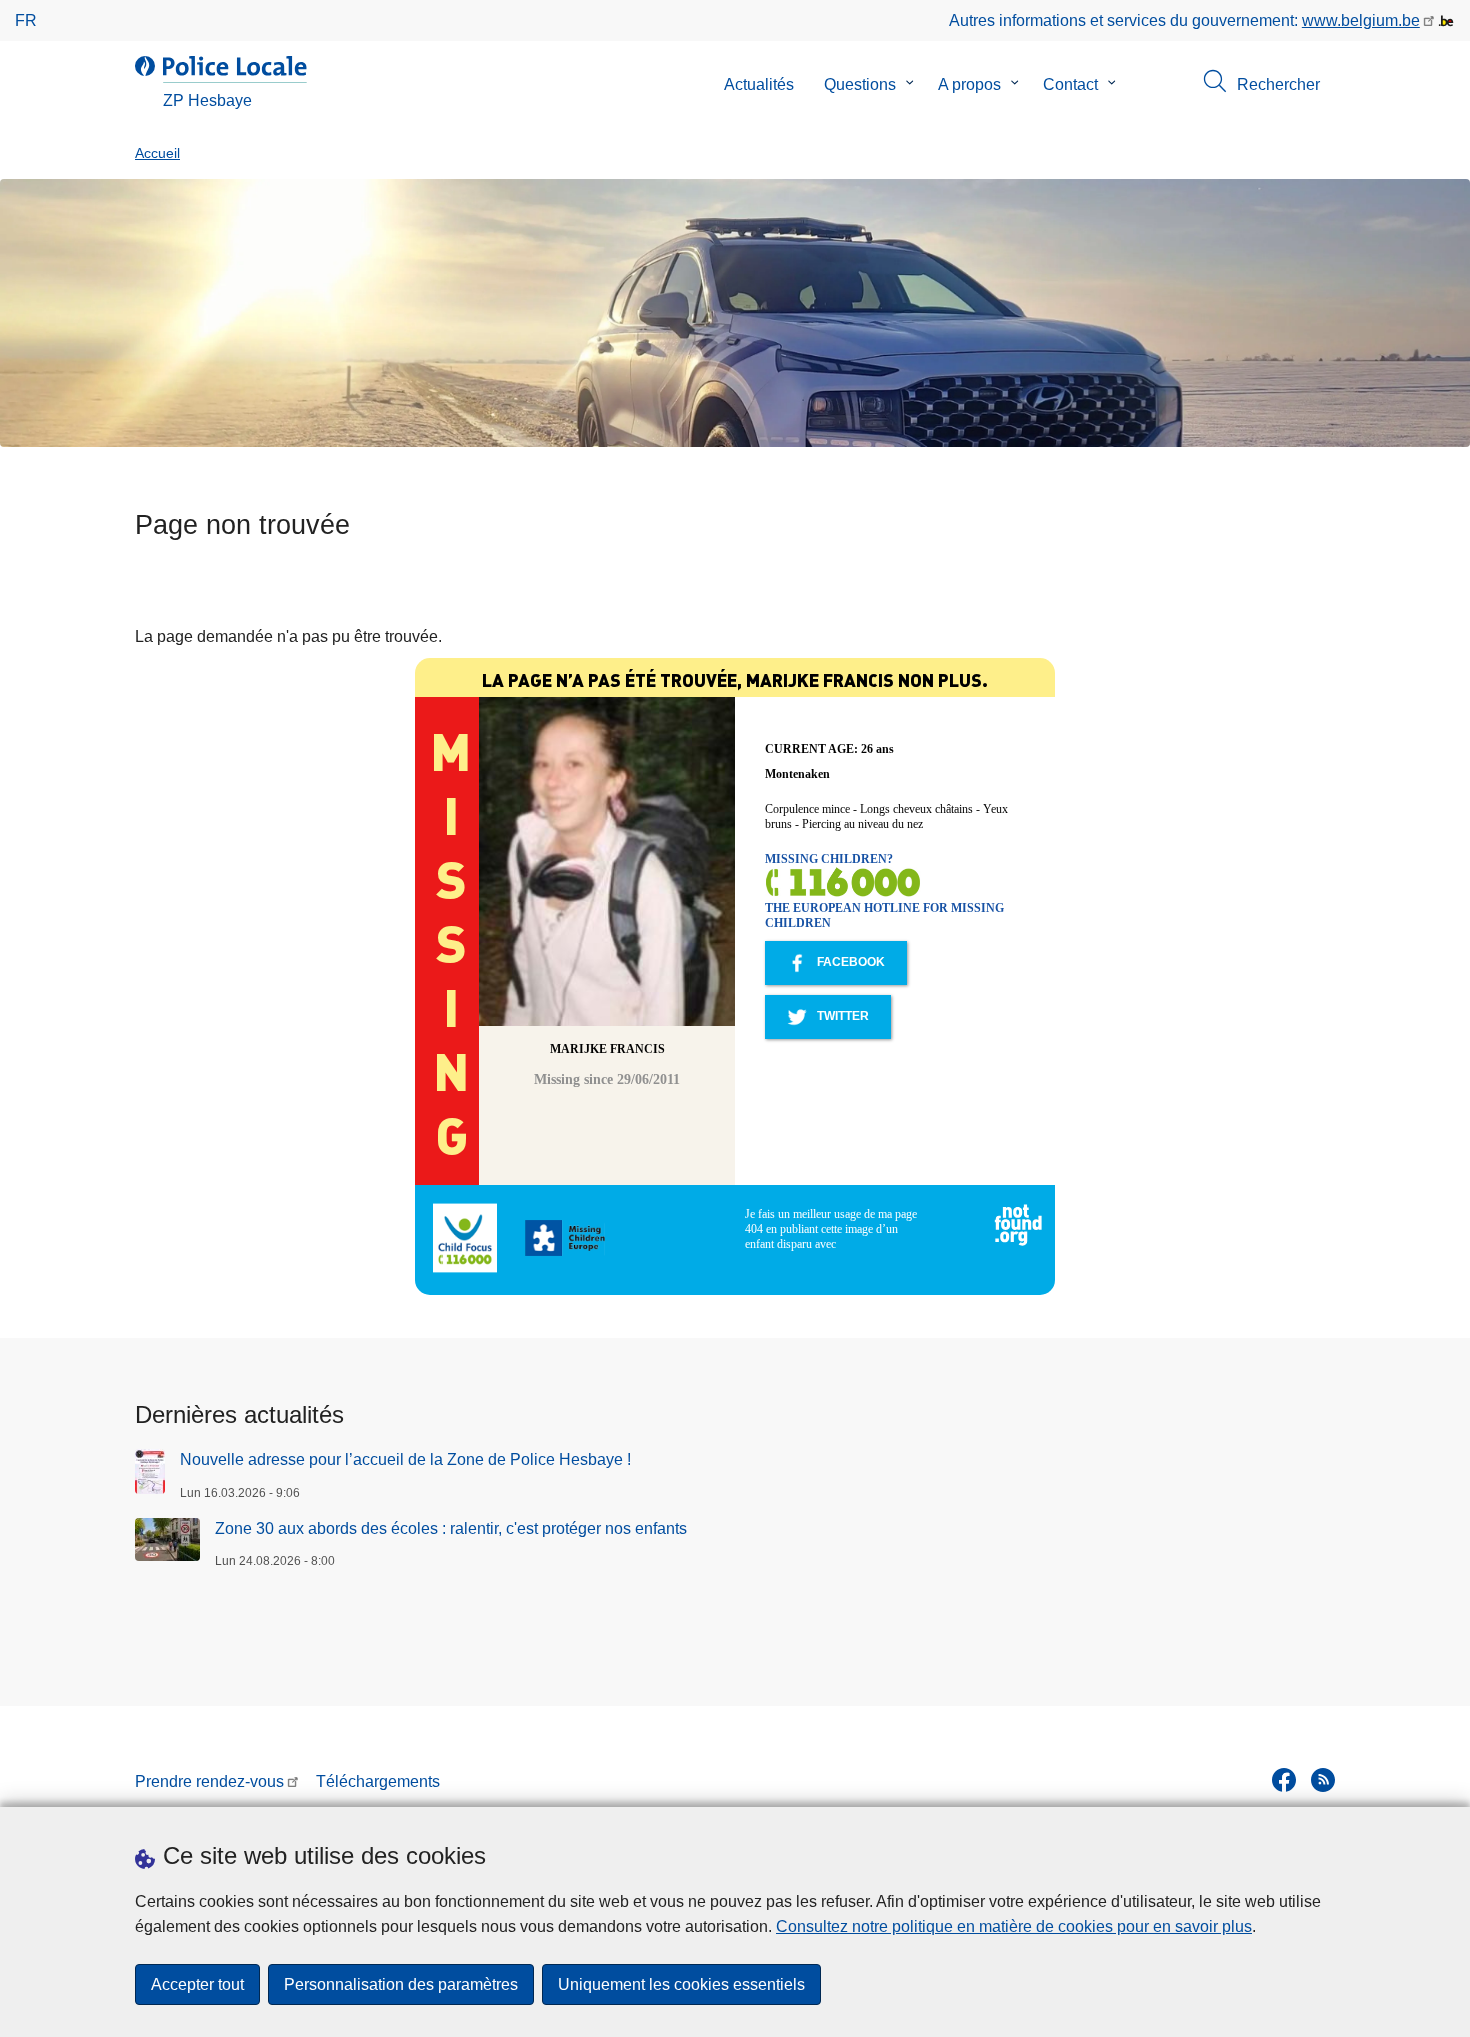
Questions (860, 84)
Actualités (759, 84)
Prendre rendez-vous (209, 1781)
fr (26, 20)
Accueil (157, 153)
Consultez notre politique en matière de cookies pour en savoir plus (1014, 1926)
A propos (969, 84)
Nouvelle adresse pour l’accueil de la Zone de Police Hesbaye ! (405, 1459)
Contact (1070, 84)
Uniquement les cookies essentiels (681, 1984)
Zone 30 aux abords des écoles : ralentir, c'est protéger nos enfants (451, 1528)
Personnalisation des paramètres (401, 1984)
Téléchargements (378, 1781)
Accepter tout (197, 1984)
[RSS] (1323, 1780)
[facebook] (1284, 1780)
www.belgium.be (1361, 20)
